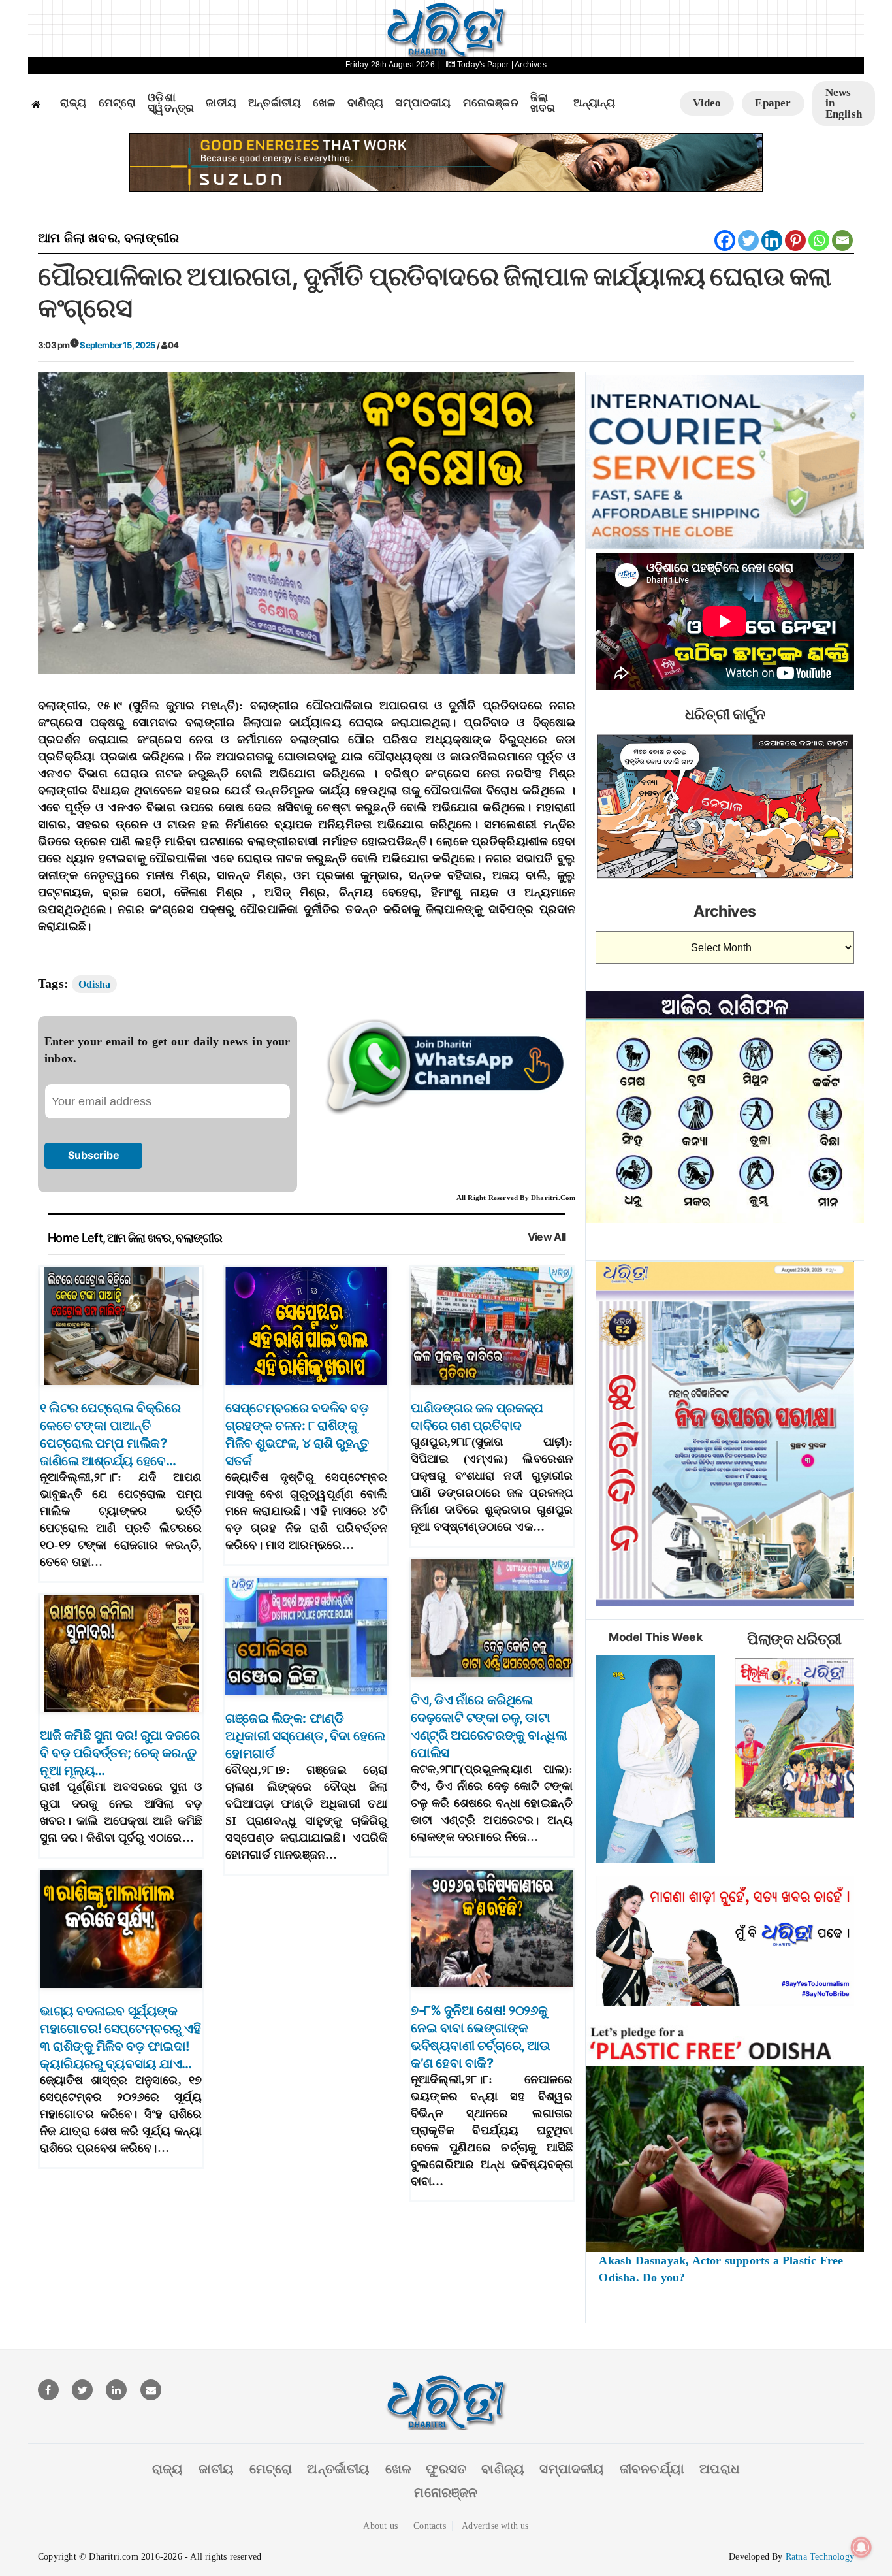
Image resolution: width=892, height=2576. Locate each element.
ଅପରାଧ (720, 2469)
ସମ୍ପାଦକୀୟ (423, 103)
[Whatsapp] (819, 240)
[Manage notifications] (861, 2547)
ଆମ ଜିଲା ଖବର (78, 238)
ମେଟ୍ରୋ (118, 103)
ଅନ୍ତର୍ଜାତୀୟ (275, 103)
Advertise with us (495, 2526)
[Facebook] (725, 240)
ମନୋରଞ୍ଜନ (491, 103)
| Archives (529, 65)
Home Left (75, 1238)
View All (547, 1237)
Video (707, 103)
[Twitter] (748, 240)
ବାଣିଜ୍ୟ (366, 103)
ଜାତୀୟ (221, 103)
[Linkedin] (772, 240)
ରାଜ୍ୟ (73, 103)
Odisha (94, 984)
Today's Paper (483, 65)
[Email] (842, 240)
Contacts (430, 2526)
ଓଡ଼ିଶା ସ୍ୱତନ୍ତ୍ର (171, 104)
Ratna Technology (820, 2557)
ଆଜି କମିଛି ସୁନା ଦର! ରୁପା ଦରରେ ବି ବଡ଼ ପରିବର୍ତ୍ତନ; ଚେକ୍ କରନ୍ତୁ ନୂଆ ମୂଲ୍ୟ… (120, 1753)
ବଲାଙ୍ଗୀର (151, 238)
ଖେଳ (324, 103)
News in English (844, 103)
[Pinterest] (795, 240)
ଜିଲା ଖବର (543, 104)
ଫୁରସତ (446, 2469)
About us (380, 2526)
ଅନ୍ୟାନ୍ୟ (594, 103)
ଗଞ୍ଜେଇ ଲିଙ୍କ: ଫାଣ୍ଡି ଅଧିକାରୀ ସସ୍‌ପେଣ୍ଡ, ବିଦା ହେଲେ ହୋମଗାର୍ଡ (305, 1736)
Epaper (773, 103)
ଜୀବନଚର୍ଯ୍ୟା (652, 2469)
